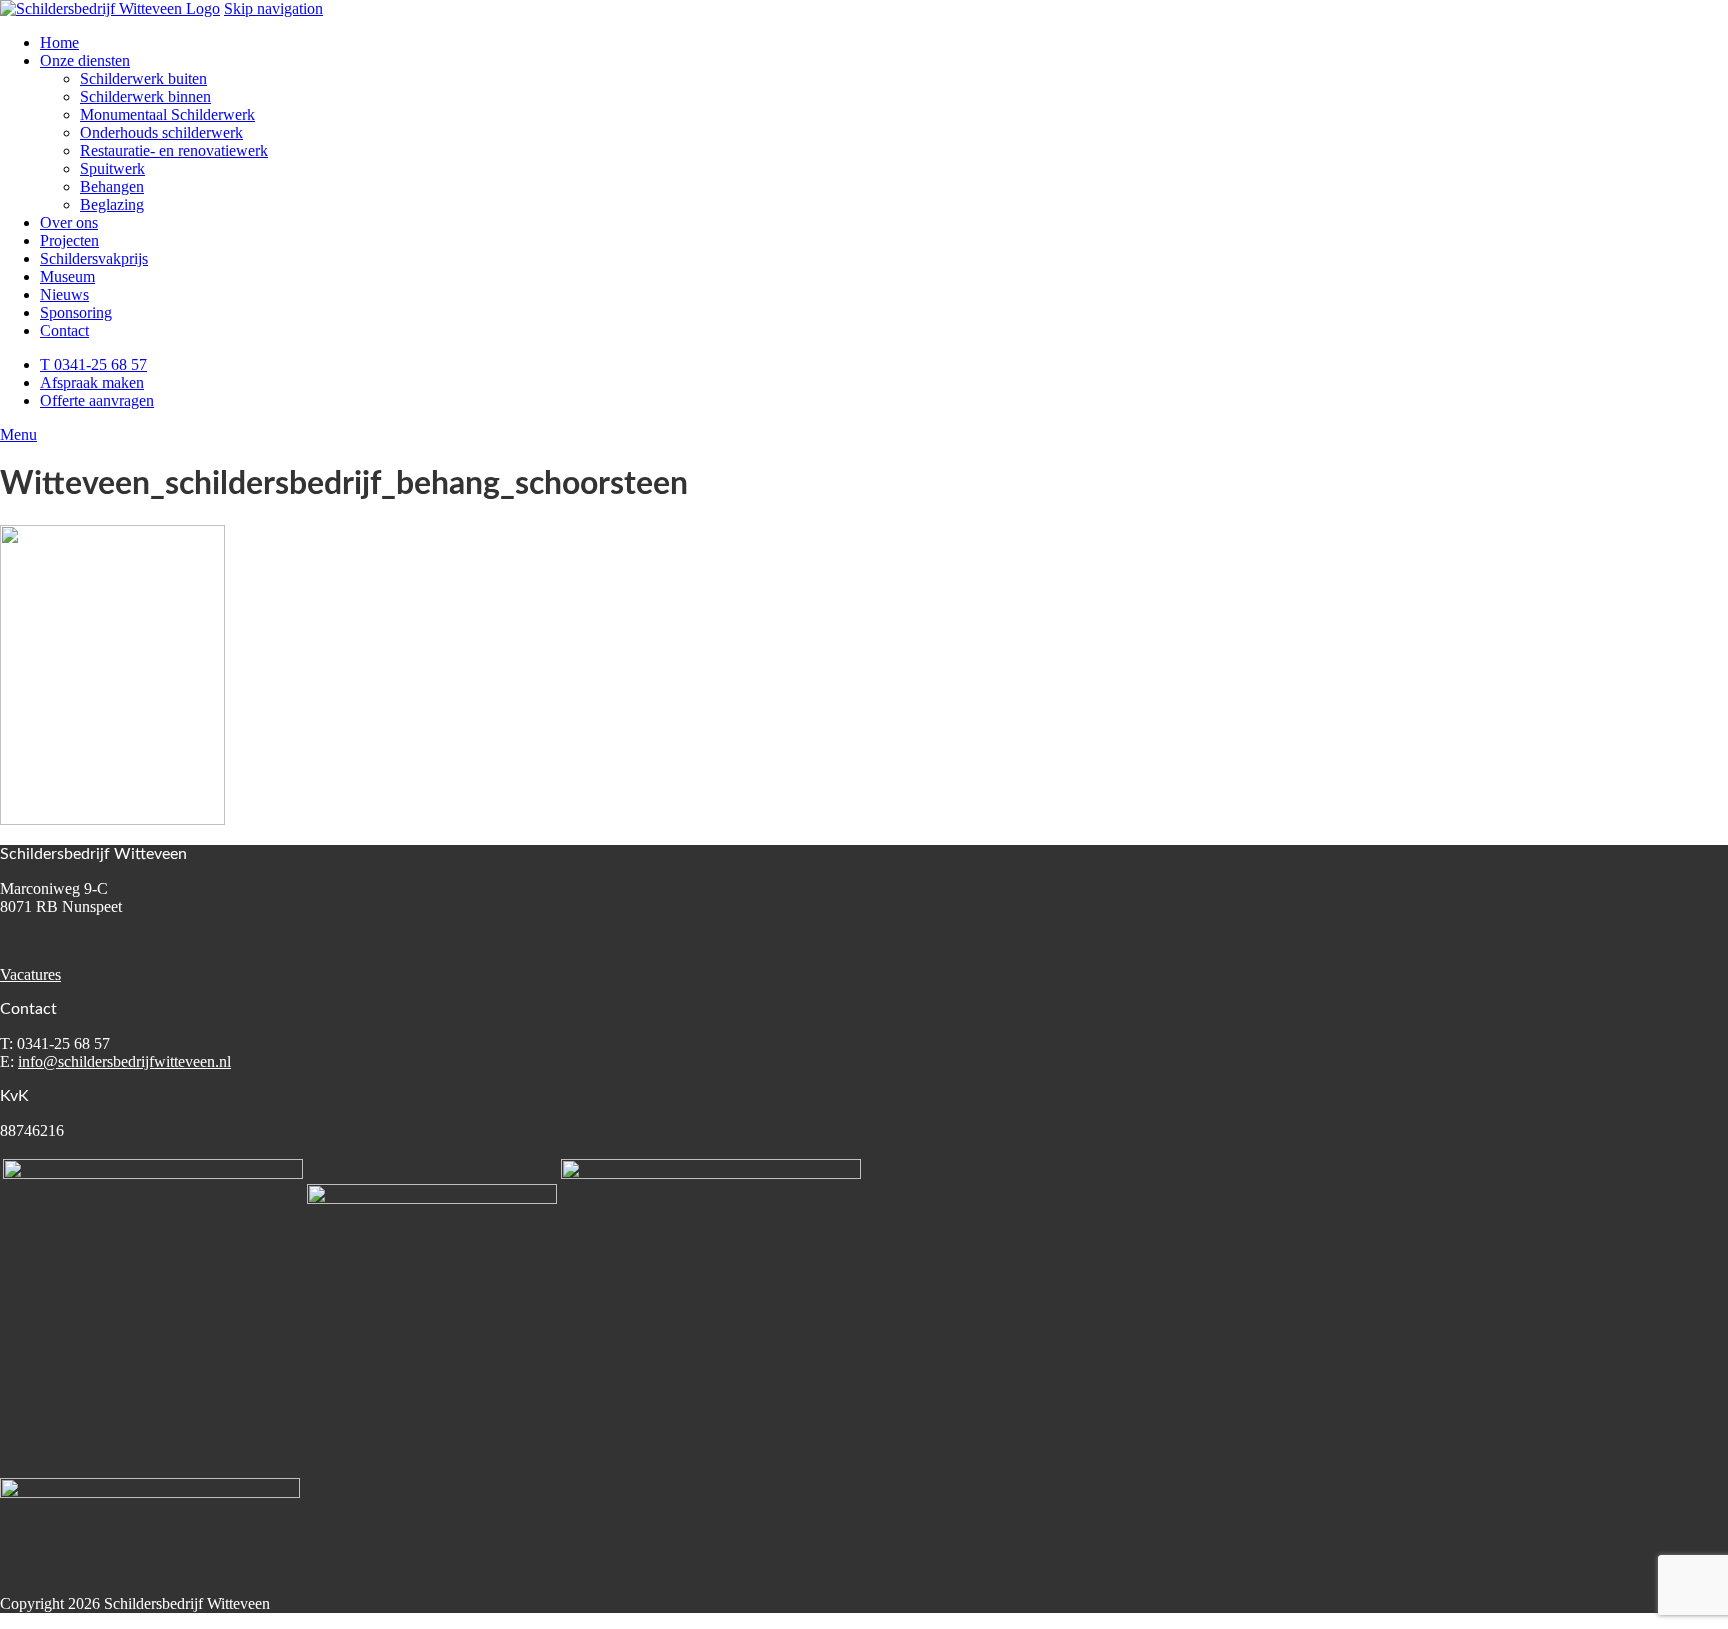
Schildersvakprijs (94, 258)
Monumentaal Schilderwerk (167, 114)
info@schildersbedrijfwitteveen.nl (124, 1061)
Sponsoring (76, 312)
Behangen (112, 186)
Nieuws (64, 294)
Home (59, 42)
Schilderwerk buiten (143, 78)
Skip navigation (273, 8)
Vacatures (30, 974)
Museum (67, 276)
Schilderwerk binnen (145, 96)
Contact (64, 330)
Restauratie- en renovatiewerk (174, 150)
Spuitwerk (112, 168)
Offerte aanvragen (97, 400)
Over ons (69, 222)
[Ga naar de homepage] (110, 8)
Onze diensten (85, 60)
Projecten (69, 240)
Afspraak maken (92, 382)
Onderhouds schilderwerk (161, 132)
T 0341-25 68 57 (93, 364)
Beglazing (112, 204)
